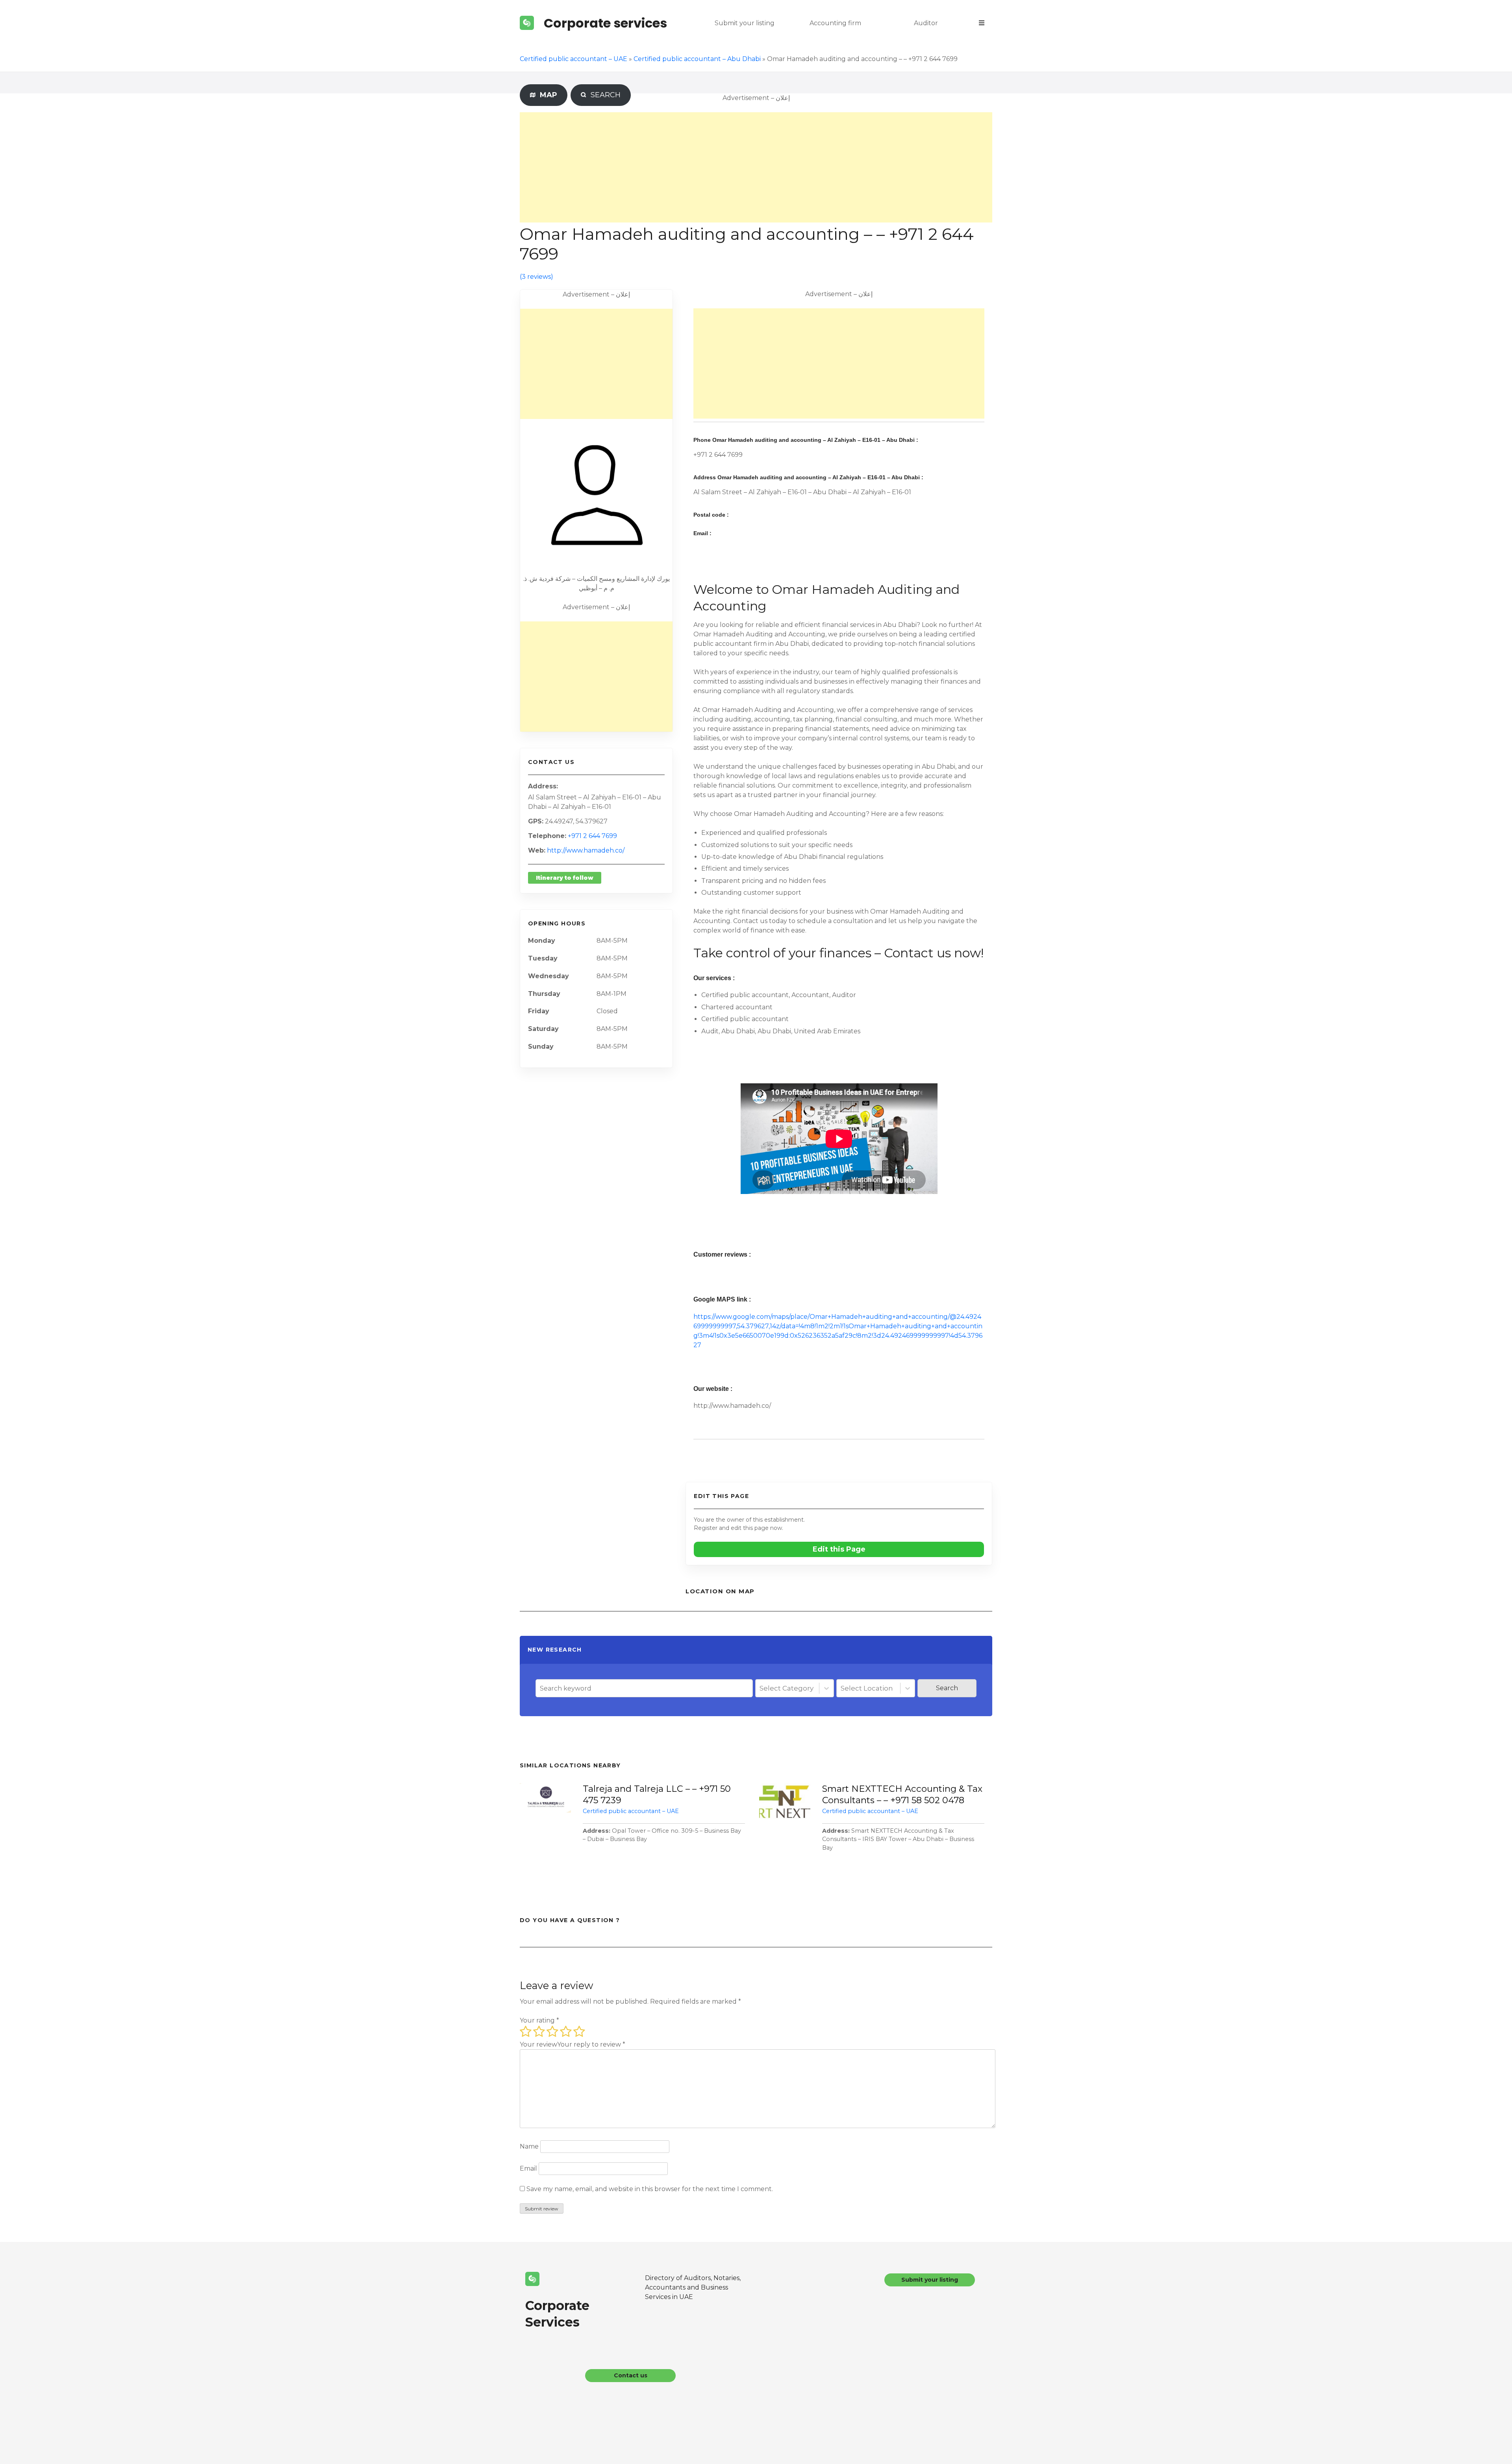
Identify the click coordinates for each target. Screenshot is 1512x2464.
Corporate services (605, 23)
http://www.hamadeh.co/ (586, 850)
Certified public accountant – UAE (573, 59)
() (536, 277)
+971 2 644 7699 (592, 836)
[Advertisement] (756, 167)
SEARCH (604, 95)
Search (947, 1688)
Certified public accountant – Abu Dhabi (697, 59)
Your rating (539, 2020)
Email (528, 2168)
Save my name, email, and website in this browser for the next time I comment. (650, 2189)
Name (529, 2146)
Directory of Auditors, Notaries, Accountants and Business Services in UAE (693, 2287)
